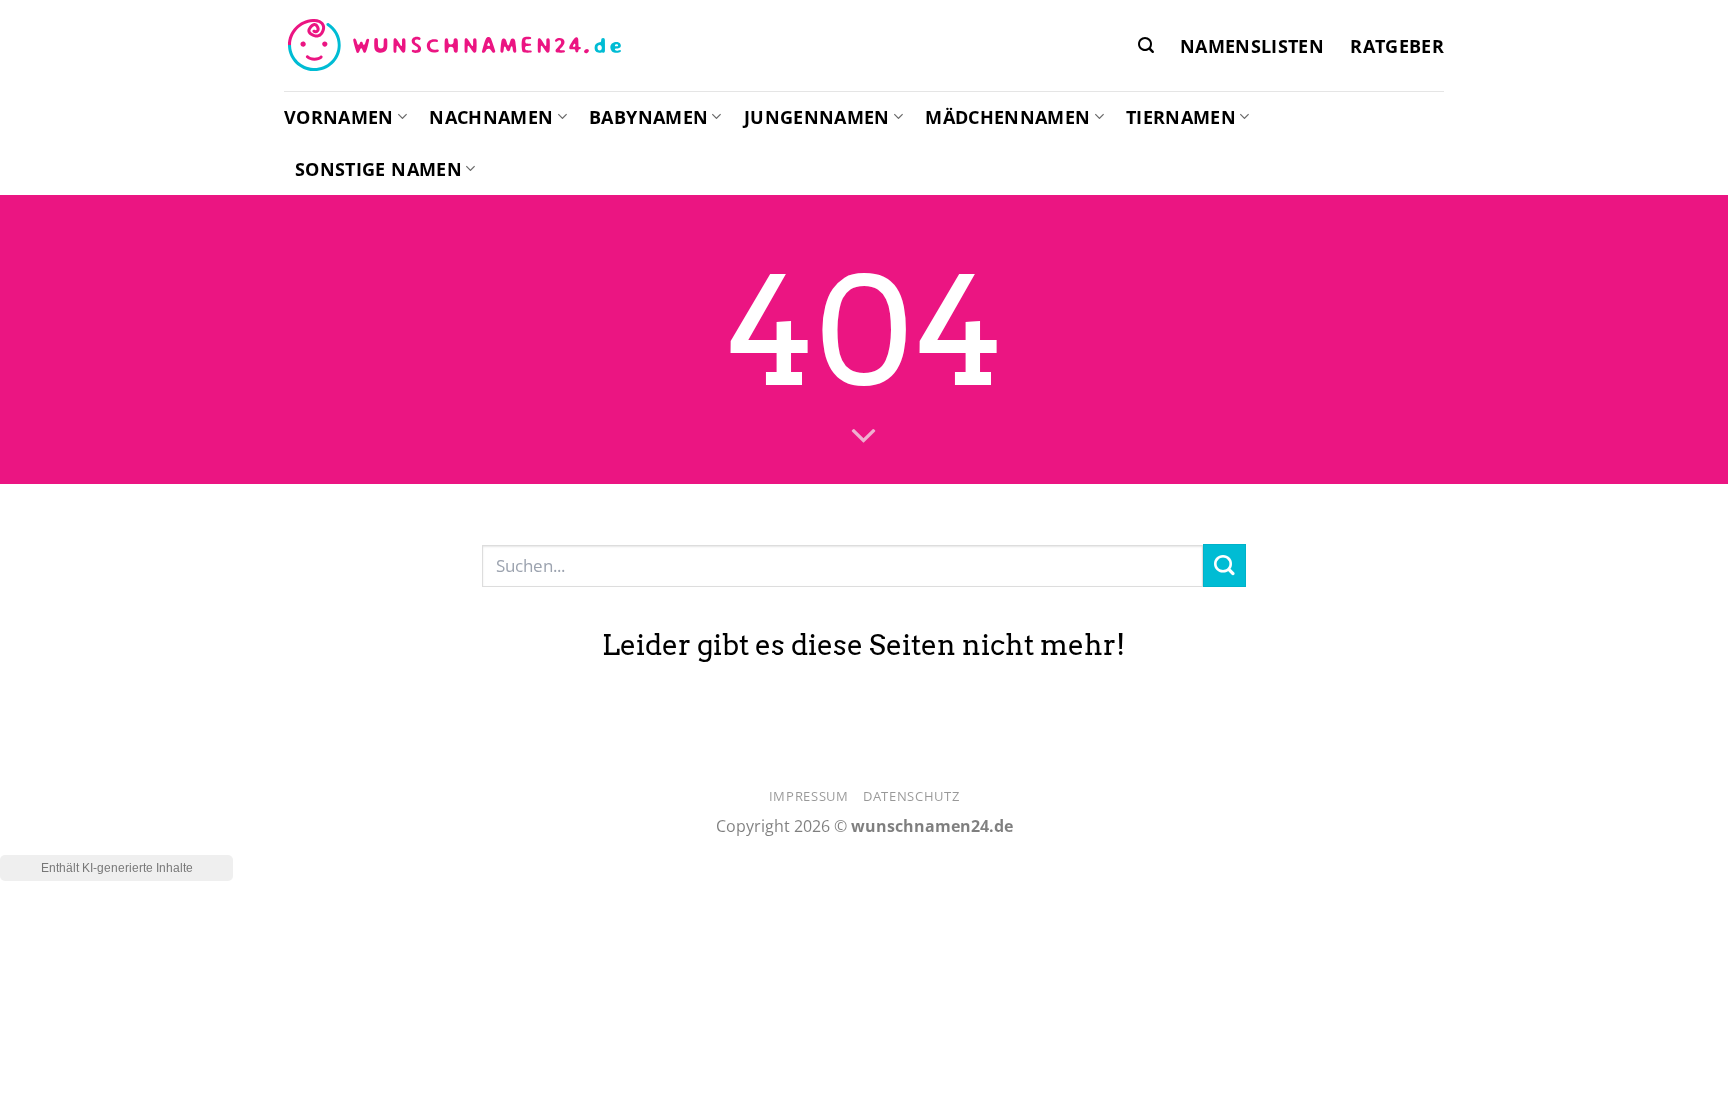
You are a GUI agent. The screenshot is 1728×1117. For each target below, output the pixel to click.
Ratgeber (1397, 46)
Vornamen (339, 117)
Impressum (809, 796)
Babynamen (648, 117)
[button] (1146, 45)
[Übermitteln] (1224, 565)
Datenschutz (911, 796)
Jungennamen (817, 117)
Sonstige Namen (378, 169)
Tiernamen (1181, 117)
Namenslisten (1252, 46)
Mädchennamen (1007, 117)
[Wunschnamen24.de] (454, 46)
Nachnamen (491, 117)
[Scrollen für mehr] (864, 437)
